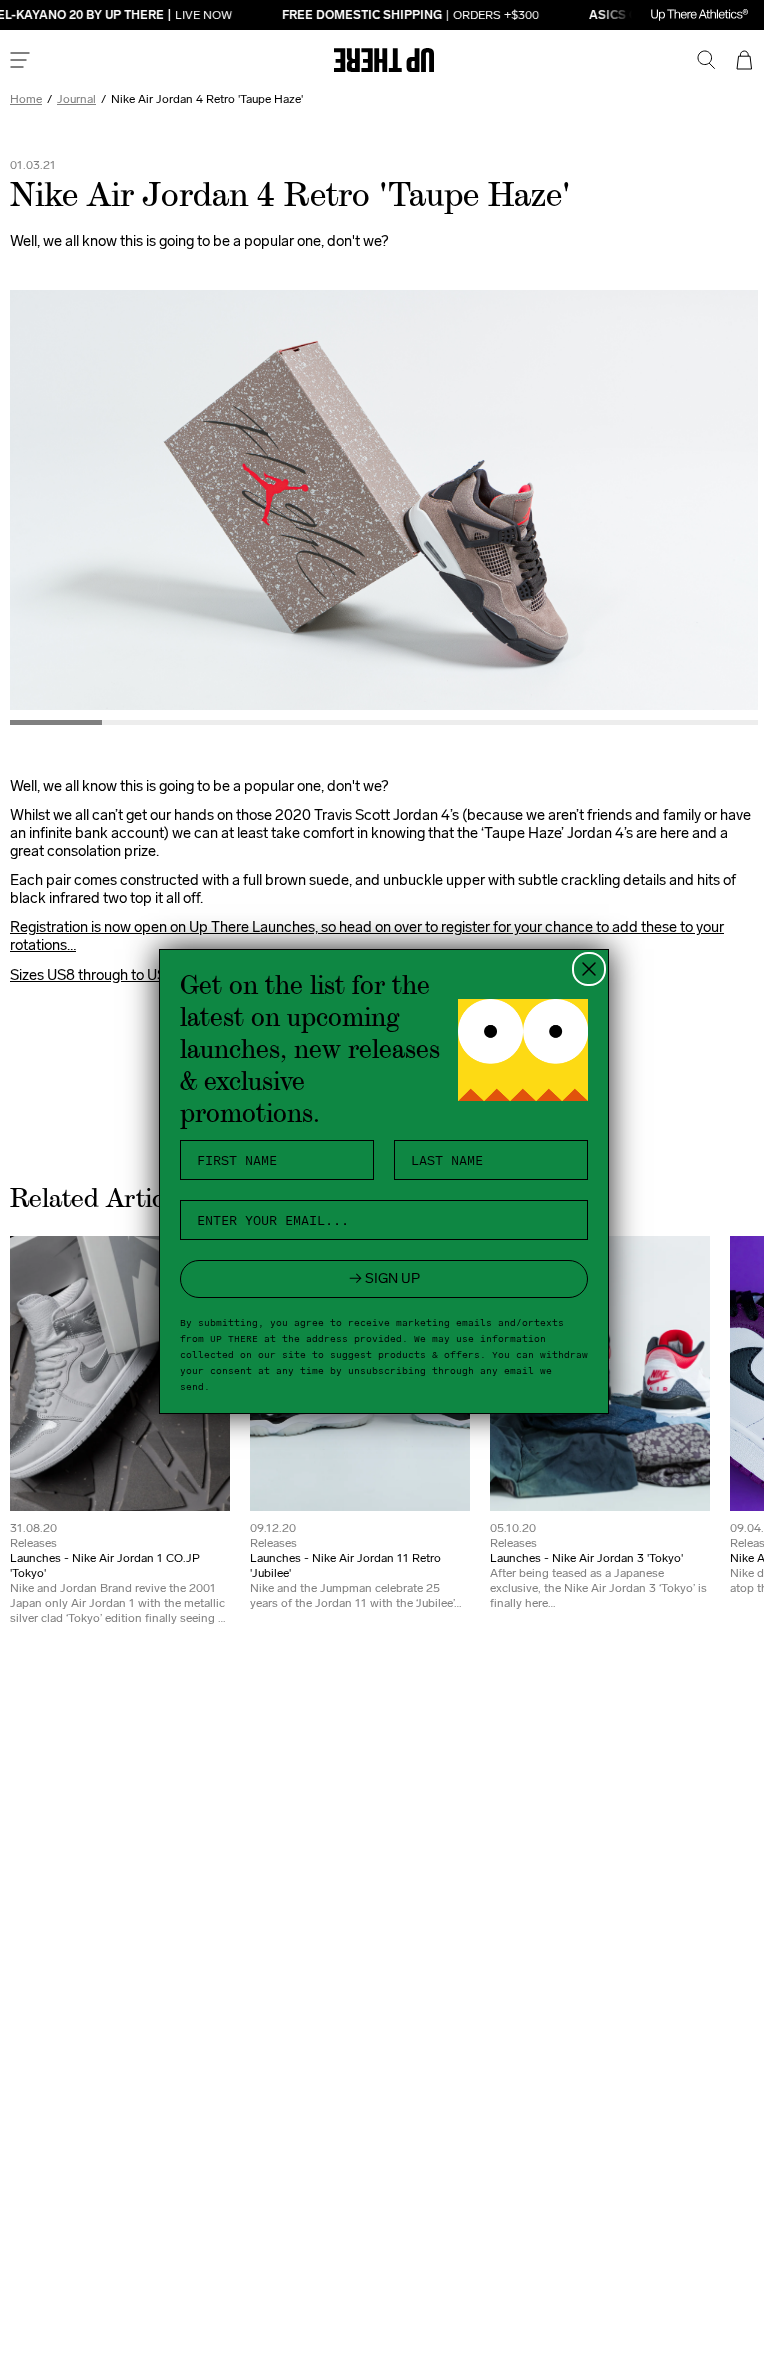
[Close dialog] (582, 969)
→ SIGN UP (376, 1278)
